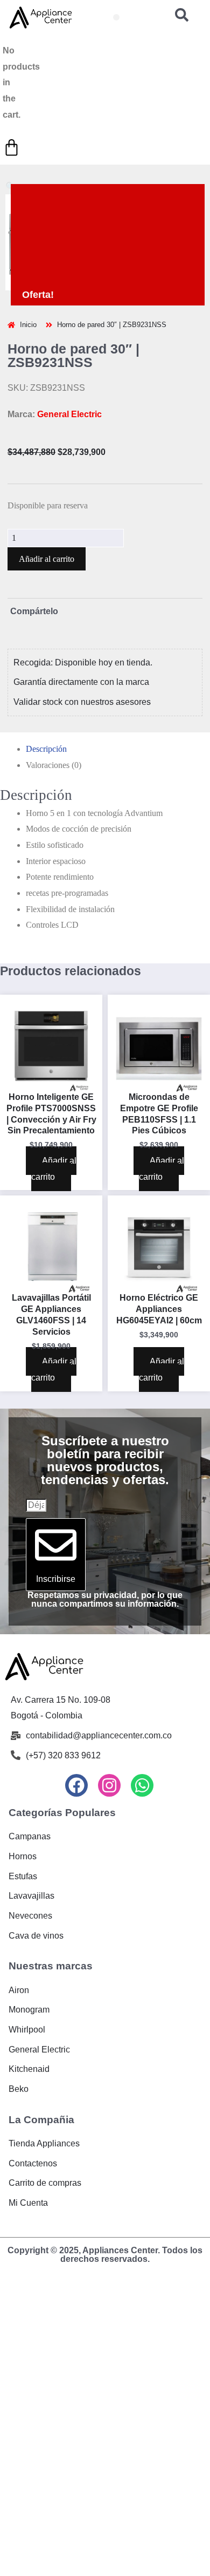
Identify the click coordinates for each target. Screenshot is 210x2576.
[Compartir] (50, 2290)
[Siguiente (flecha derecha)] (30, 2307)
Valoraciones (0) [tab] (54, 765)
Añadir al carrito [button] (54, 1169)
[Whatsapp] (142, 1785)
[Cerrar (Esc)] (71, 2290)
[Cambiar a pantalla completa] (30, 2290)
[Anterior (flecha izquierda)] (9, 2307)
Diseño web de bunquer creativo (105, 2268)
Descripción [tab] (46, 749)
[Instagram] (109, 1785)
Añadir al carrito (47, 559)
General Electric (69, 414)
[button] (116, 17)
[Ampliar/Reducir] (9, 2290)
